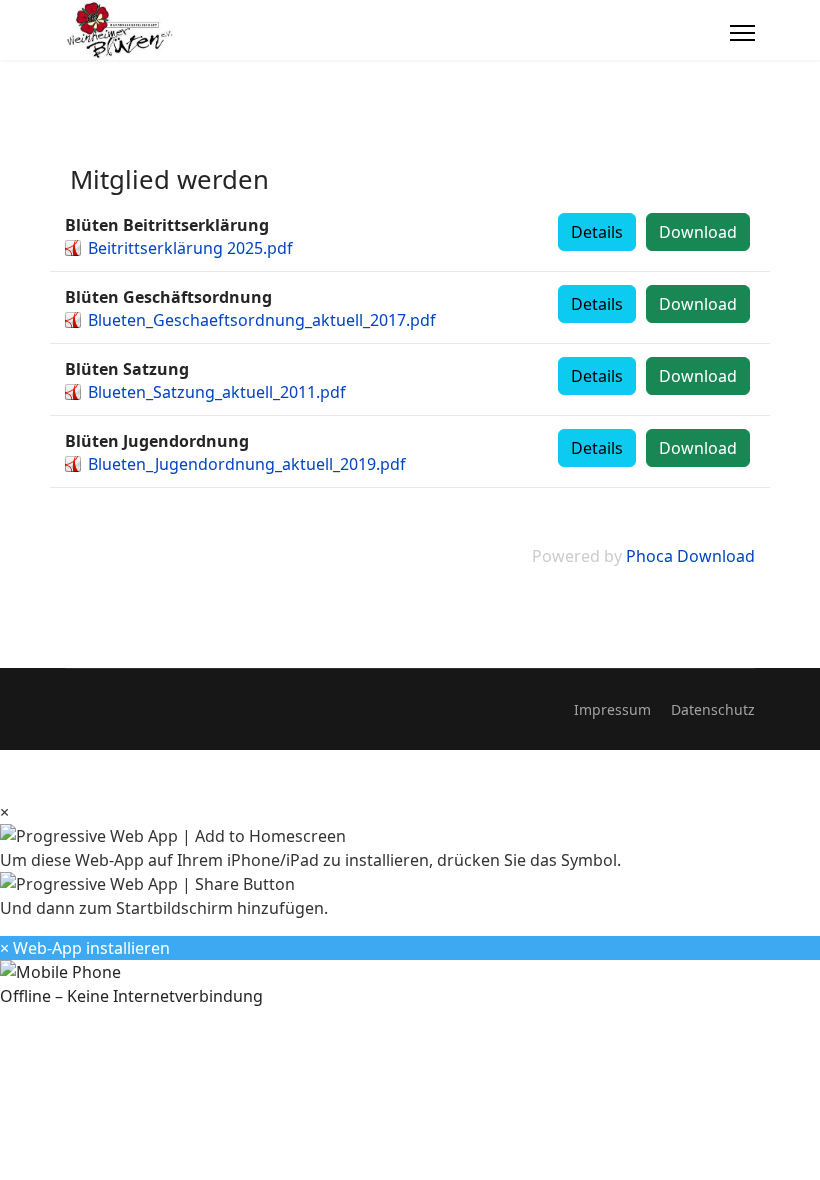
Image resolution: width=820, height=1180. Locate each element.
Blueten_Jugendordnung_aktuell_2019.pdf (247, 464)
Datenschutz (713, 709)
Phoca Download (690, 556)
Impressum (612, 709)
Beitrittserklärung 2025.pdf (190, 248)
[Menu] (742, 33)
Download (698, 232)
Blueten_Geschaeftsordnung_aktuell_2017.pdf (262, 320)
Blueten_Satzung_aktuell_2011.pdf (217, 392)
